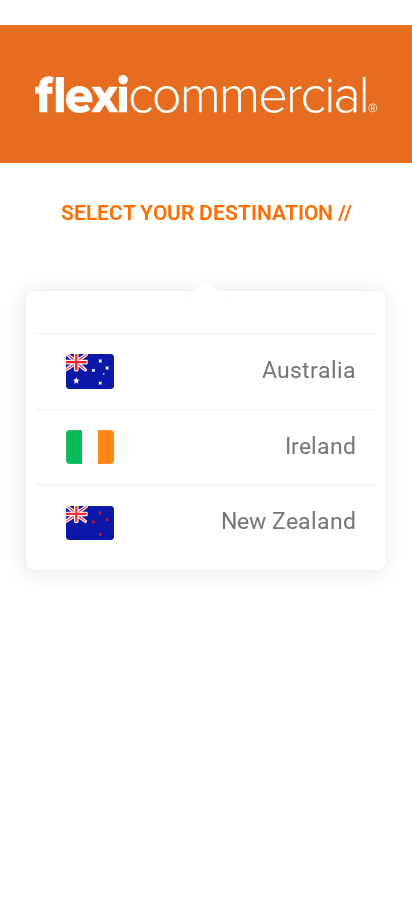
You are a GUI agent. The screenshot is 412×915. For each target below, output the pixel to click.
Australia (309, 370)
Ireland (320, 446)
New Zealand (288, 521)
